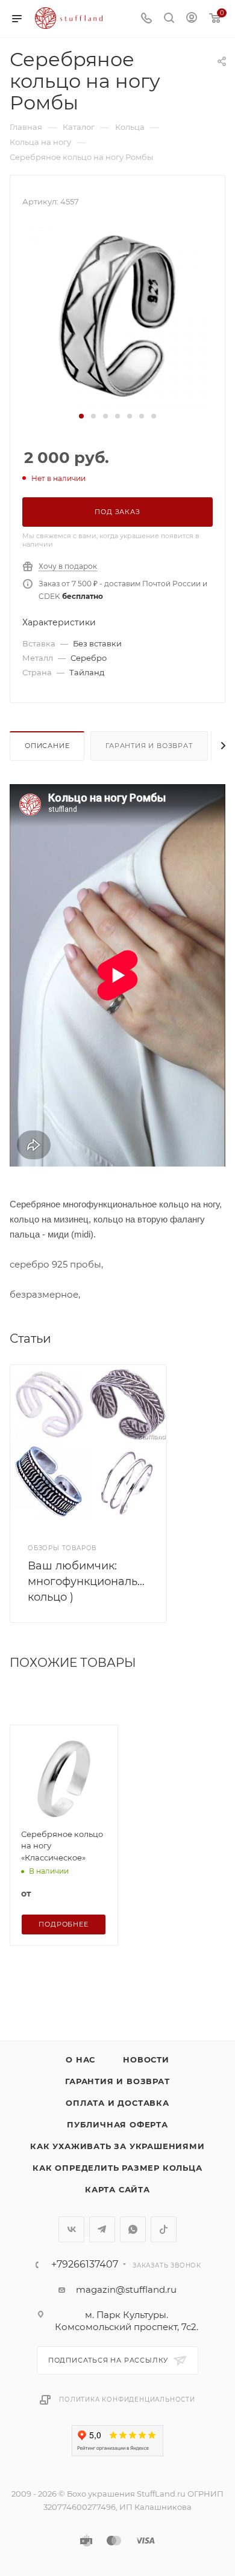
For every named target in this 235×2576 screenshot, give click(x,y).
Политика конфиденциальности (127, 2400)
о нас (80, 2059)
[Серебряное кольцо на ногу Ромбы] (117, 315)
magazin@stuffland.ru (126, 2289)
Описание (47, 746)
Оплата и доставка (117, 2103)
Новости (146, 2059)
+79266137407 (85, 2265)
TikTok (164, 2229)
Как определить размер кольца (117, 2168)
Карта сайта (117, 2189)
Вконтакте (71, 2229)
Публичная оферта (117, 2124)
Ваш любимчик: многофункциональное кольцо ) (93, 1581)
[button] (81, 416)
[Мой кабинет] (192, 19)
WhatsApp (133, 2229)
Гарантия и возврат (149, 746)
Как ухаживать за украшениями (117, 2146)
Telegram (102, 2229)
